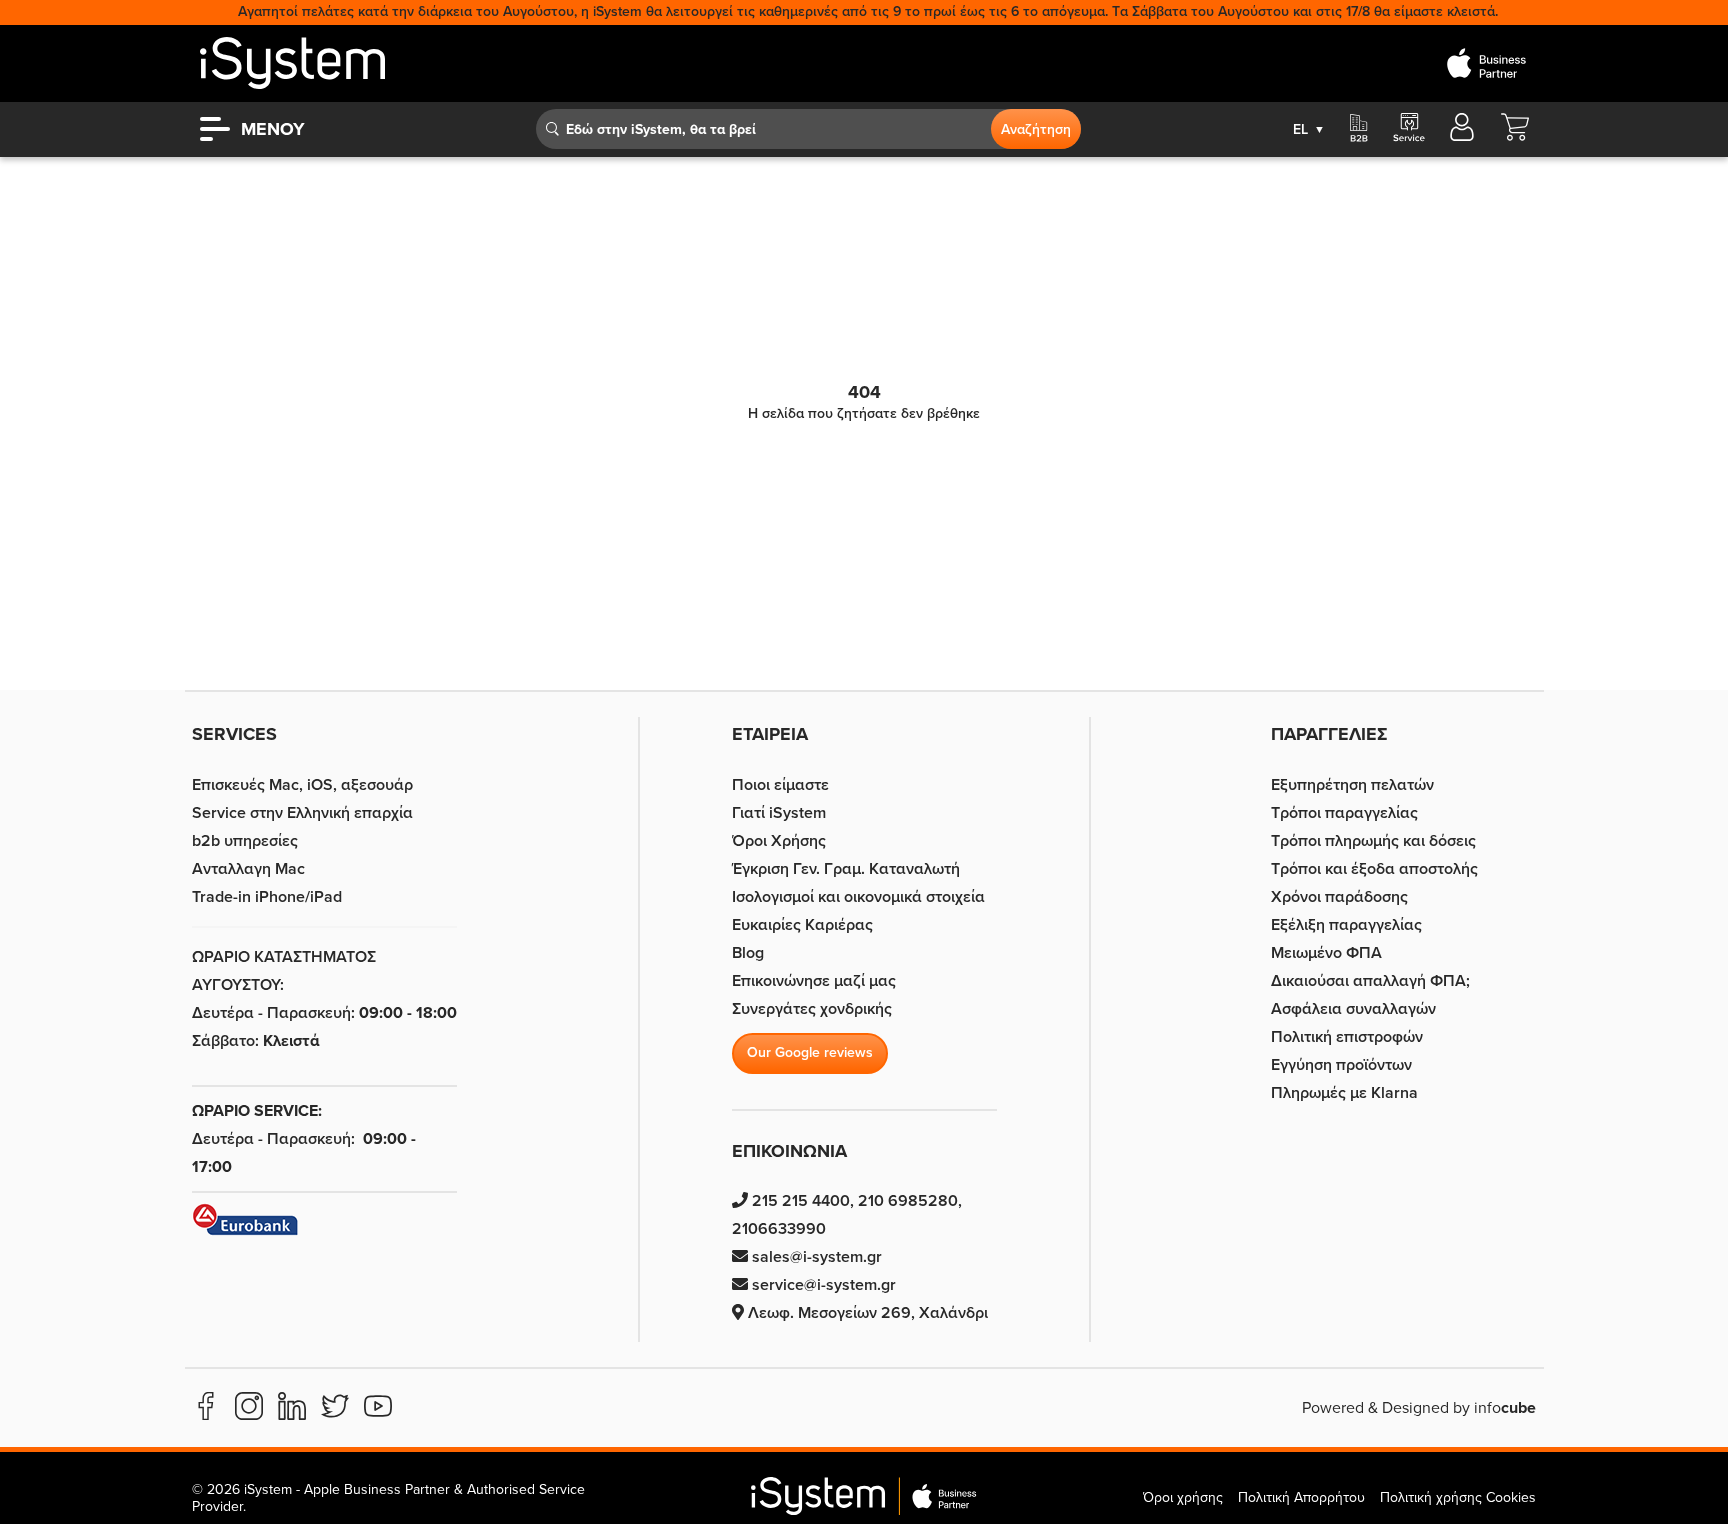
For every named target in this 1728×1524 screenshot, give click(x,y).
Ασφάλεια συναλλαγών (1353, 1009)
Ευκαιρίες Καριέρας (802, 925)
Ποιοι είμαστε (780, 785)
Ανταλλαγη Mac (248, 869)
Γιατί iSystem (779, 813)
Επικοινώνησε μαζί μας (814, 981)
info (1505, 1408)
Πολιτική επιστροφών (1347, 1037)
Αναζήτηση (1036, 129)
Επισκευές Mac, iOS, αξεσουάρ (302, 785)
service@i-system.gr (822, 1285)
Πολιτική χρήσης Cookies (1458, 1497)
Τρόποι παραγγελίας (1344, 813)
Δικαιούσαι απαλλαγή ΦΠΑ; (1370, 981)
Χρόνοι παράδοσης (1339, 897)
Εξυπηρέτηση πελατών (1352, 785)
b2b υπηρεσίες (245, 841)
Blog (748, 953)
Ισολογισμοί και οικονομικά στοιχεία (858, 897)
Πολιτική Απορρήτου (1301, 1497)
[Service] (1408, 129)
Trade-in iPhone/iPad (267, 897)
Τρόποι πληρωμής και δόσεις (1373, 841)
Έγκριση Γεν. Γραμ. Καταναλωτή (846, 869)
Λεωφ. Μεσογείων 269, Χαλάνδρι (866, 1313)
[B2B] (1359, 129)
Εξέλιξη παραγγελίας (1346, 925)
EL (1309, 129)
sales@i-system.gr (815, 1257)
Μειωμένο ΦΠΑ (1326, 953)
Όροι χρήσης (1183, 1497)
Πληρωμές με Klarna (1344, 1093)
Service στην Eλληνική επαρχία (302, 813)
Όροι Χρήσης (779, 841)
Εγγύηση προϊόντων (1341, 1065)
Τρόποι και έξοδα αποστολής (1374, 869)
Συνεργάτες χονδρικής (812, 1009)
